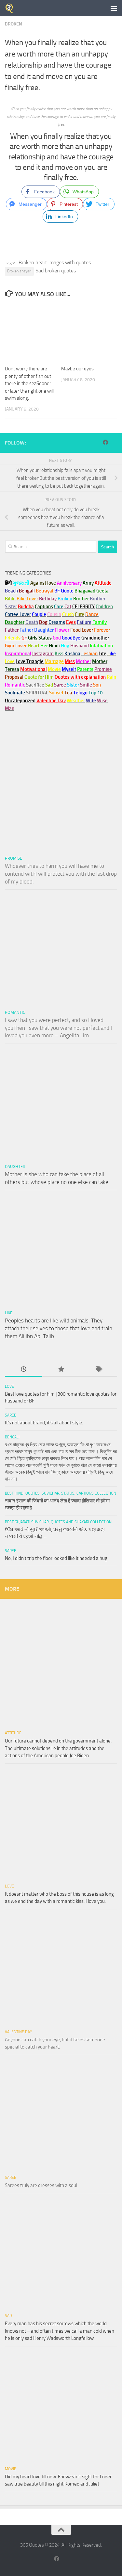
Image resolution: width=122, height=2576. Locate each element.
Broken (14, 24)
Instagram (43, 654)
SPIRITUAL (37, 693)
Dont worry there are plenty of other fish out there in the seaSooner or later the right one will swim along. (29, 383)
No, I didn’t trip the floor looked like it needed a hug (56, 1558)
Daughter (15, 1166)
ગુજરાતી (21, 583)
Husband (80, 646)
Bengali (12, 1437)
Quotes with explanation (80, 677)
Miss (70, 661)
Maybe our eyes (77, 369)
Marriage (54, 661)
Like (9, 1313)
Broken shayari (19, 271)
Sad (8, 2316)
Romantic (15, 1012)
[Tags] (98, 1370)
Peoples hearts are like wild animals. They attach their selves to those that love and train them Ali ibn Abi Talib (59, 1328)
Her (44, 646)
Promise (103, 669)
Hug (65, 646)
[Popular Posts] (61, 1370)
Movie (11, 2469)
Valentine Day (51, 701)
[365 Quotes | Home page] (11, 8)
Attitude (103, 583)
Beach (11, 591)
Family (100, 622)
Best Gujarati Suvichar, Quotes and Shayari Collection (58, 1522)
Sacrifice (35, 685)
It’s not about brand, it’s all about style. (44, 1423)
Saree (11, 1415)
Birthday (48, 599)
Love (9, 1386)
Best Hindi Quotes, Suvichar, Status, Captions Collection (61, 1493)
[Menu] (114, 8)
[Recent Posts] (24, 1370)
